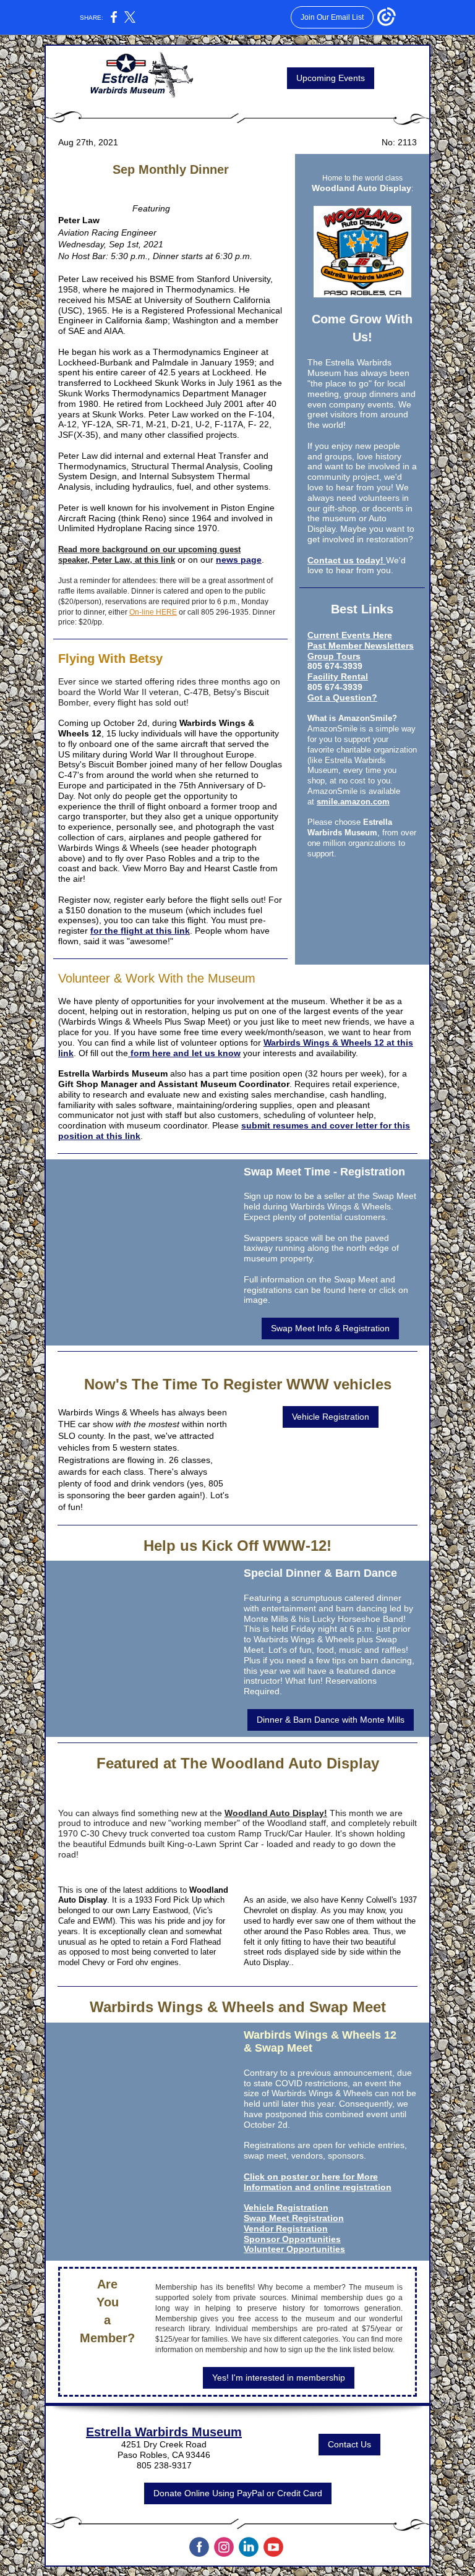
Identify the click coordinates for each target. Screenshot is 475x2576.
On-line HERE (153, 612)
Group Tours (334, 656)
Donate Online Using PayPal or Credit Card (238, 2493)
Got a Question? (342, 697)
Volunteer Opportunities (294, 2249)
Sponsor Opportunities (292, 2239)
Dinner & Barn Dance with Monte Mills (331, 1720)
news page (239, 560)
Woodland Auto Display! (276, 1813)
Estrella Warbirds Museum (164, 2432)
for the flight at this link (140, 931)
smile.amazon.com (353, 802)
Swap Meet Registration (294, 2218)
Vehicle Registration (331, 1417)
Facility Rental (338, 676)
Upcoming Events (331, 78)
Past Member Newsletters (361, 646)
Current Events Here (350, 635)
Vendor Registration (286, 2228)
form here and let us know (184, 1053)
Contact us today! (347, 560)
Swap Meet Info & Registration (330, 1328)
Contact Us (349, 2444)
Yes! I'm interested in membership (279, 2378)
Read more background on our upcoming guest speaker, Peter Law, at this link (149, 555)
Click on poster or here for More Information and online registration (318, 2182)
